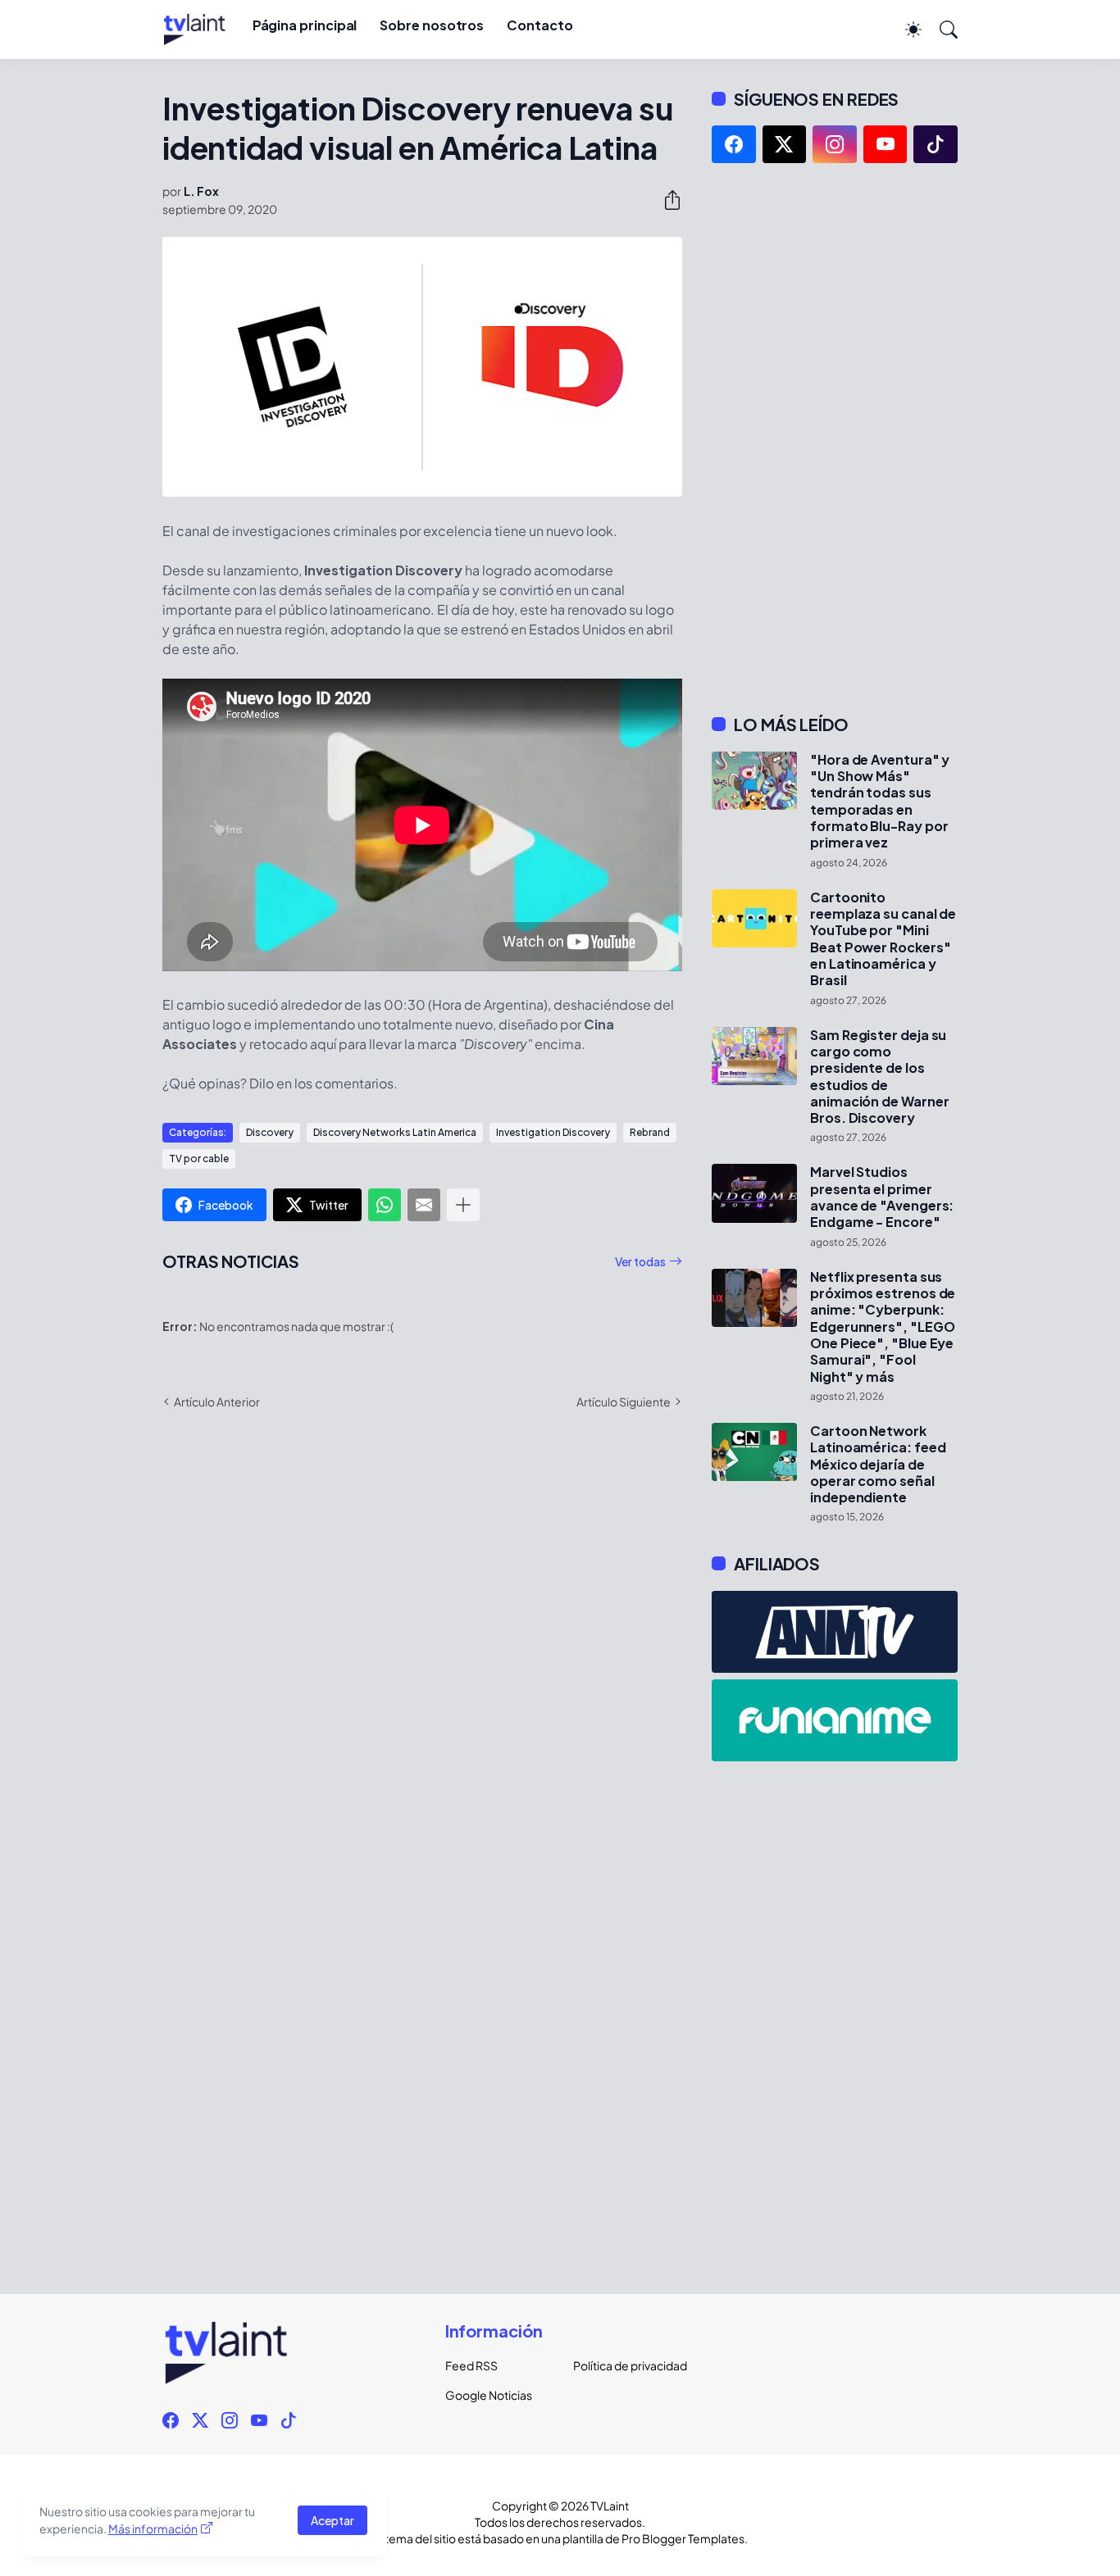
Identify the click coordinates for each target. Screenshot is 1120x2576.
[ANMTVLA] (835, 1632)
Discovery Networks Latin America (395, 1132)
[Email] (424, 1205)
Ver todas (640, 1261)
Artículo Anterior (217, 1402)
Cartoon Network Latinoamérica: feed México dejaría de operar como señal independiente (878, 1464)
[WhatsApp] (385, 1205)
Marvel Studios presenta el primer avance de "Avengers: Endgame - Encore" (882, 1197)
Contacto (540, 25)
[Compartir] (666, 200)
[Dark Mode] (905, 30)
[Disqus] (422, 1661)
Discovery (270, 1132)
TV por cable (199, 1159)
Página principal (305, 25)
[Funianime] (835, 1720)
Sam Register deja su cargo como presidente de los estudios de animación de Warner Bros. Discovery (879, 1077)
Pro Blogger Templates (683, 2538)
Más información (153, 2528)
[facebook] (734, 144)
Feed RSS (471, 2365)
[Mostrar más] (463, 1205)
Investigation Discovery (553, 1132)
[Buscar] (941, 30)
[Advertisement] (835, 438)
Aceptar (332, 2520)
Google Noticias (489, 2395)
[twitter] (785, 144)
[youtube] (886, 144)
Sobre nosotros (432, 25)
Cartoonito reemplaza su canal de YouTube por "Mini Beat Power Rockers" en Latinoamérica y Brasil (883, 939)
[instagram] (835, 144)
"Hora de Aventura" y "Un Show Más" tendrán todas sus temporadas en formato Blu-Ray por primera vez (880, 802)
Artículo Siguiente (624, 1402)
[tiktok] (936, 144)
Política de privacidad (624, 2365)
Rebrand (650, 1132)
